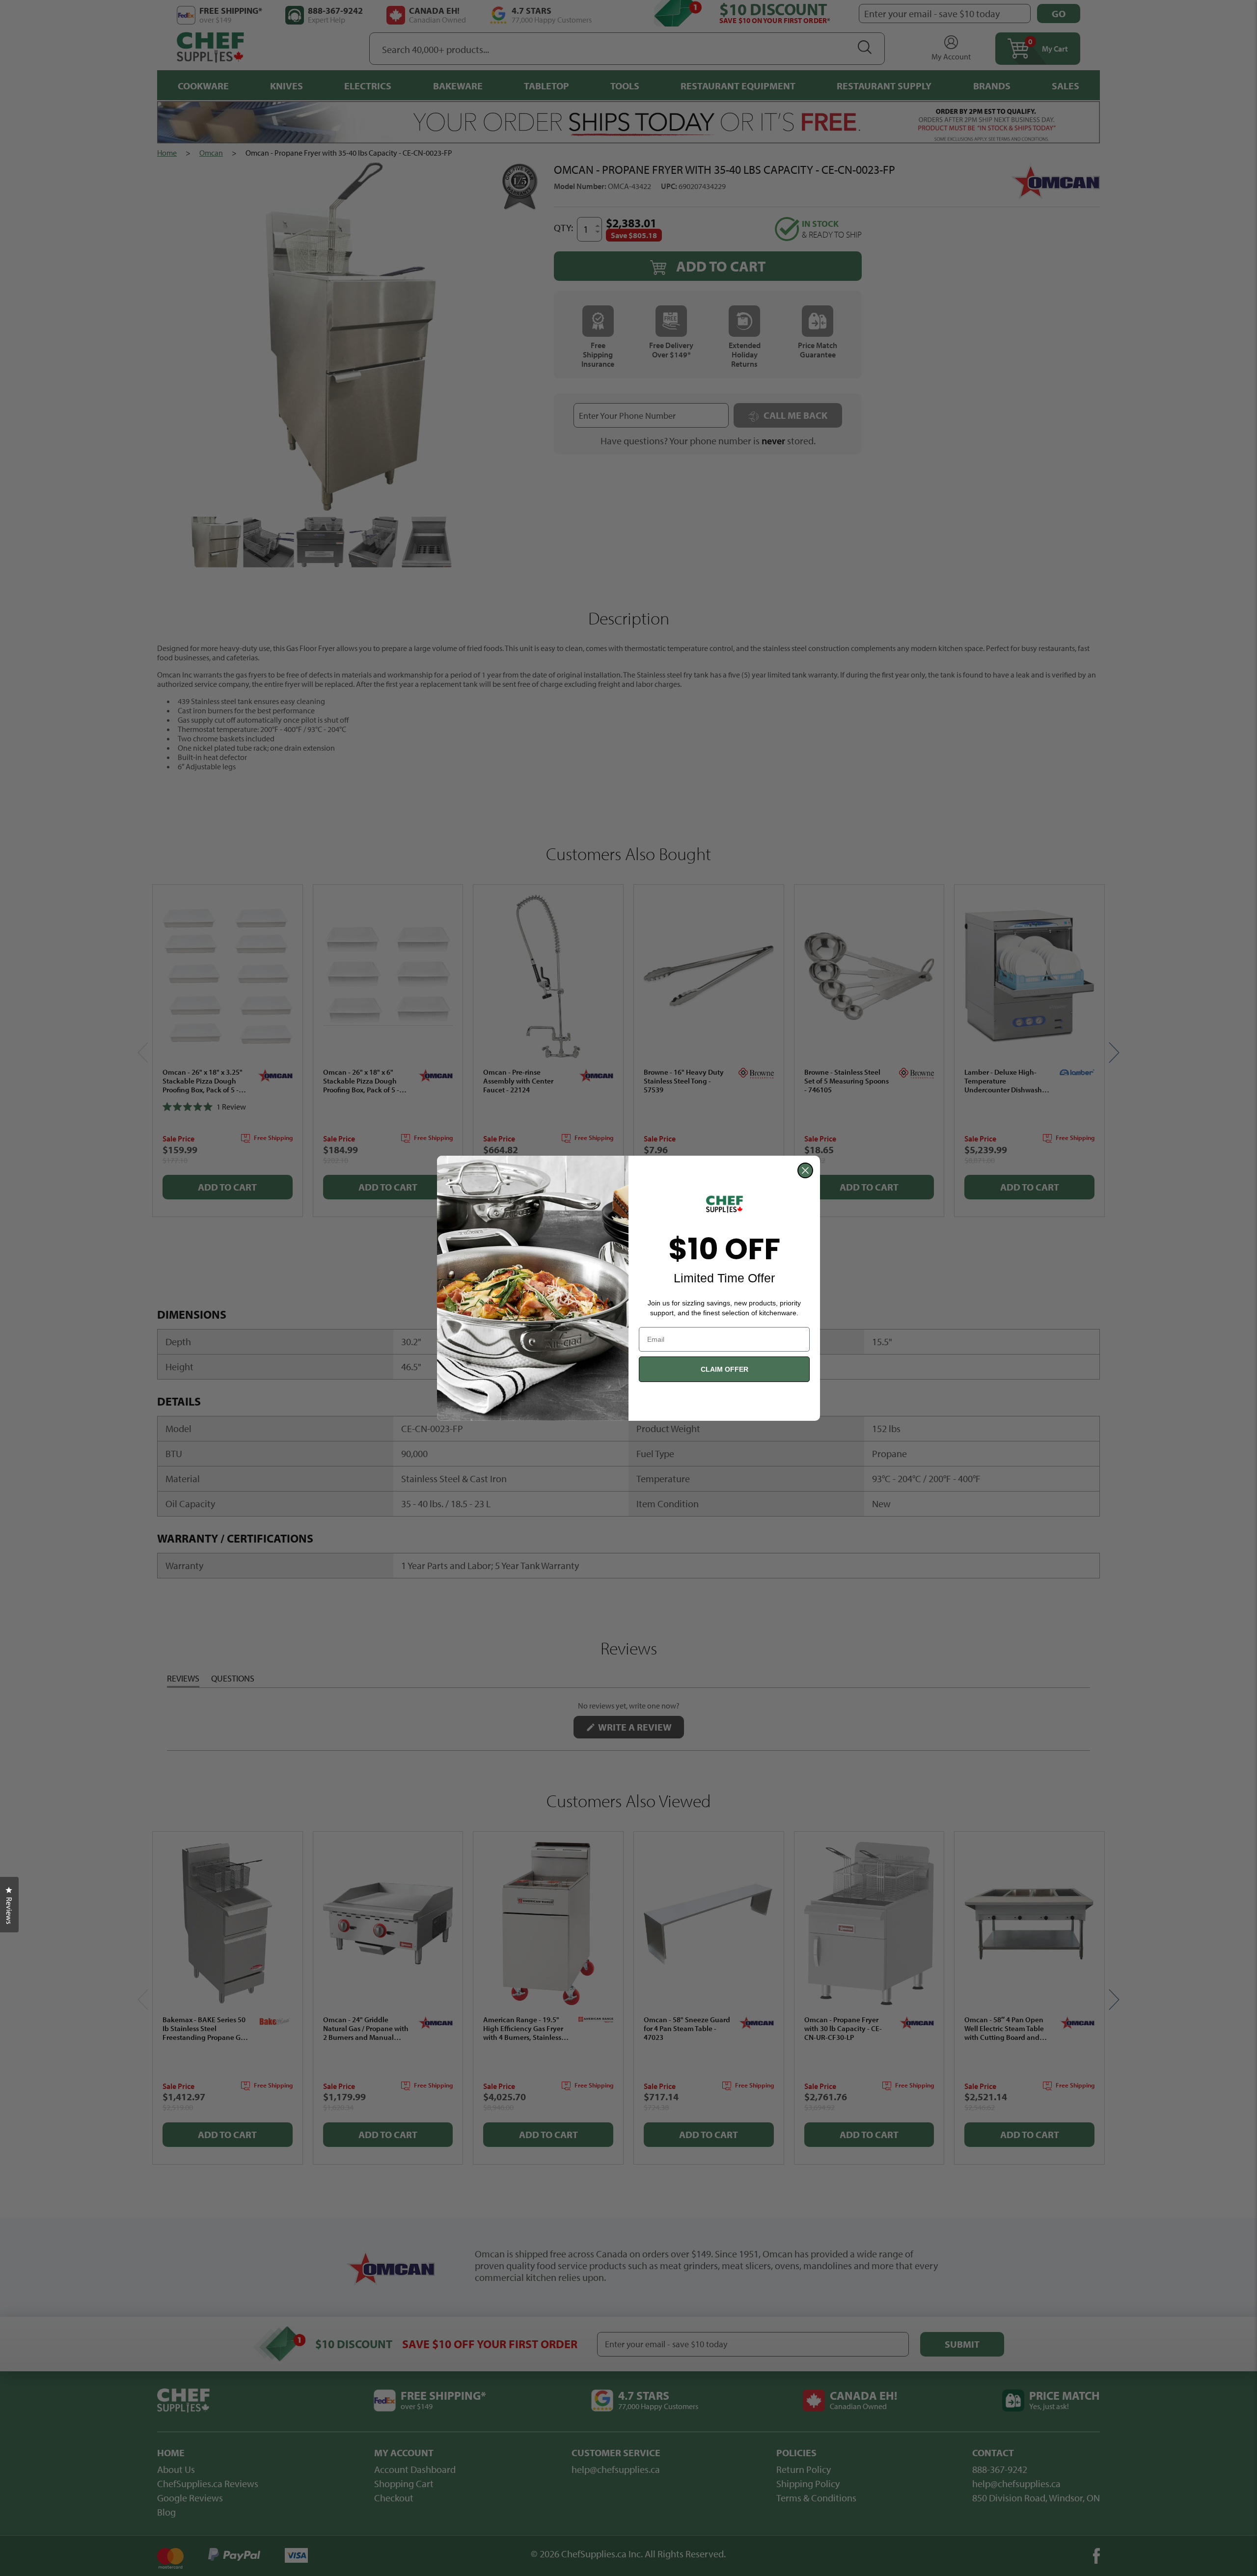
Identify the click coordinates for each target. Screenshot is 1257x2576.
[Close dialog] (805, 1170)
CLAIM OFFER (724, 1369)
